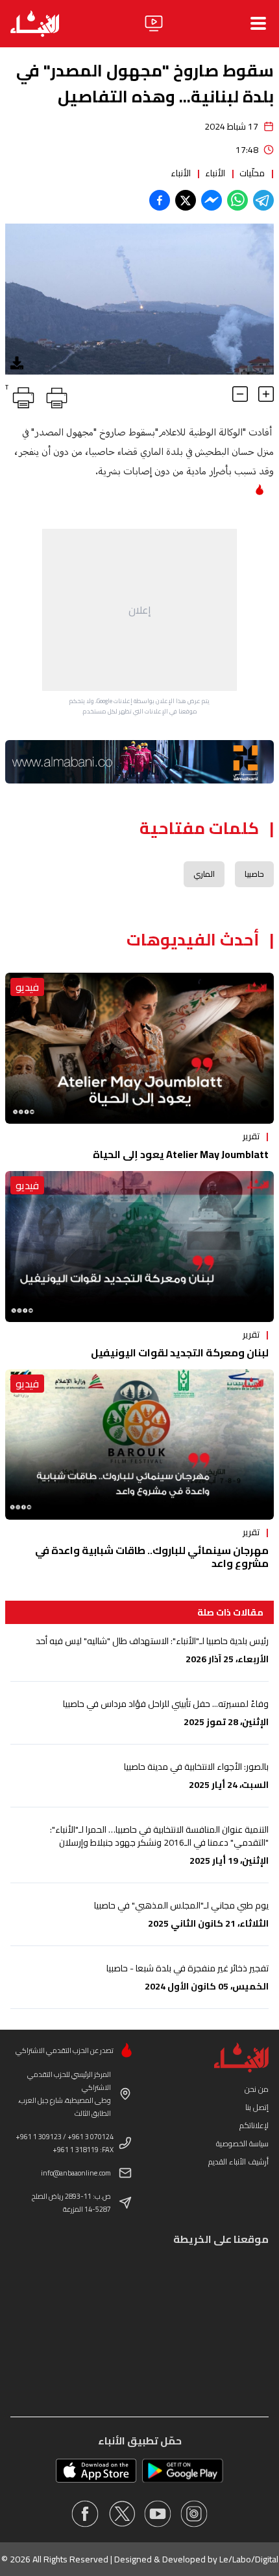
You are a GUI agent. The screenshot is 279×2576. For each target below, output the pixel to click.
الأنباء (215, 173)
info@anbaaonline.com (76, 2173)
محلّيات (252, 173)
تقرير (251, 1136)
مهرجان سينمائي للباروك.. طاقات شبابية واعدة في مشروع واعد (152, 1557)
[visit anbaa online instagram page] (194, 2514)
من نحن (257, 2089)
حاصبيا (254, 874)
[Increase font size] (266, 394)
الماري (204, 874)
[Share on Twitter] (186, 200)
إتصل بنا (257, 2107)
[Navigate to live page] (154, 23)
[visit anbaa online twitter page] (121, 2514)
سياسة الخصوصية (242, 2143)
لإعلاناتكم (254, 2125)
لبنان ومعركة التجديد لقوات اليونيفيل (180, 1352)
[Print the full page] (55, 395)
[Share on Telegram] (263, 200)
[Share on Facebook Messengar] (212, 200)
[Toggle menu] (258, 23)
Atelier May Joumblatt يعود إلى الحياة (181, 1154)
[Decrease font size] (240, 394)
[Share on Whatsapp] (237, 200)
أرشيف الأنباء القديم (238, 2162)
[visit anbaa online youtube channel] (158, 2514)
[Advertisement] (139, 610)
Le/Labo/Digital (249, 2559)
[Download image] (17, 363)
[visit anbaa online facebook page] (85, 2514)
